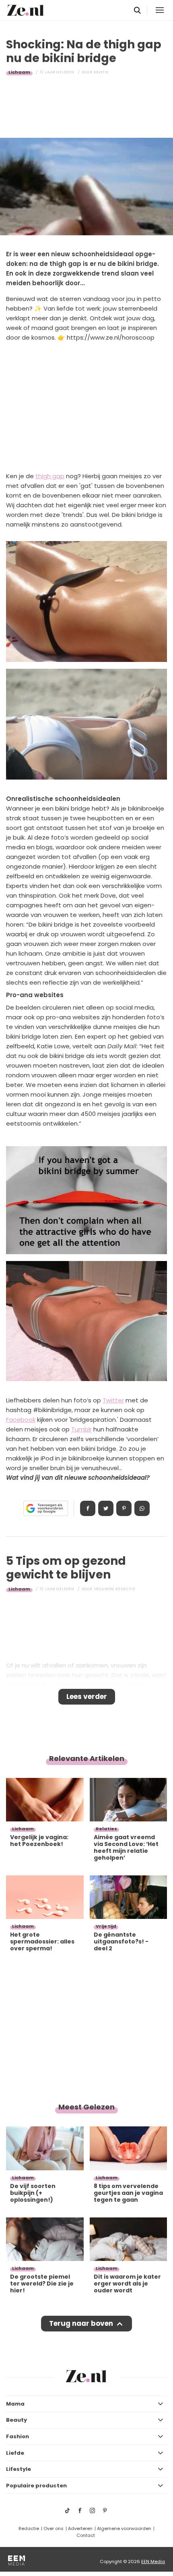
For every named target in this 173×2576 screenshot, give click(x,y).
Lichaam (19, 72)
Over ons (54, 2528)
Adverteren (80, 2528)
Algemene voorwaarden (124, 2528)
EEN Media (153, 2561)
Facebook (21, 1420)
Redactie (29, 2528)
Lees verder (87, 1697)
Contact (86, 2535)
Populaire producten (36, 2486)
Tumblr (81, 1429)
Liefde (15, 2453)
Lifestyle (19, 2469)
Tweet (106, 1508)
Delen (88, 1508)
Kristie (101, 72)
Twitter (113, 1400)
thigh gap (50, 476)
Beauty (16, 2420)
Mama (15, 2404)
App (142, 1508)
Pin (124, 1508)
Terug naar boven (81, 2323)
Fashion (18, 2436)
